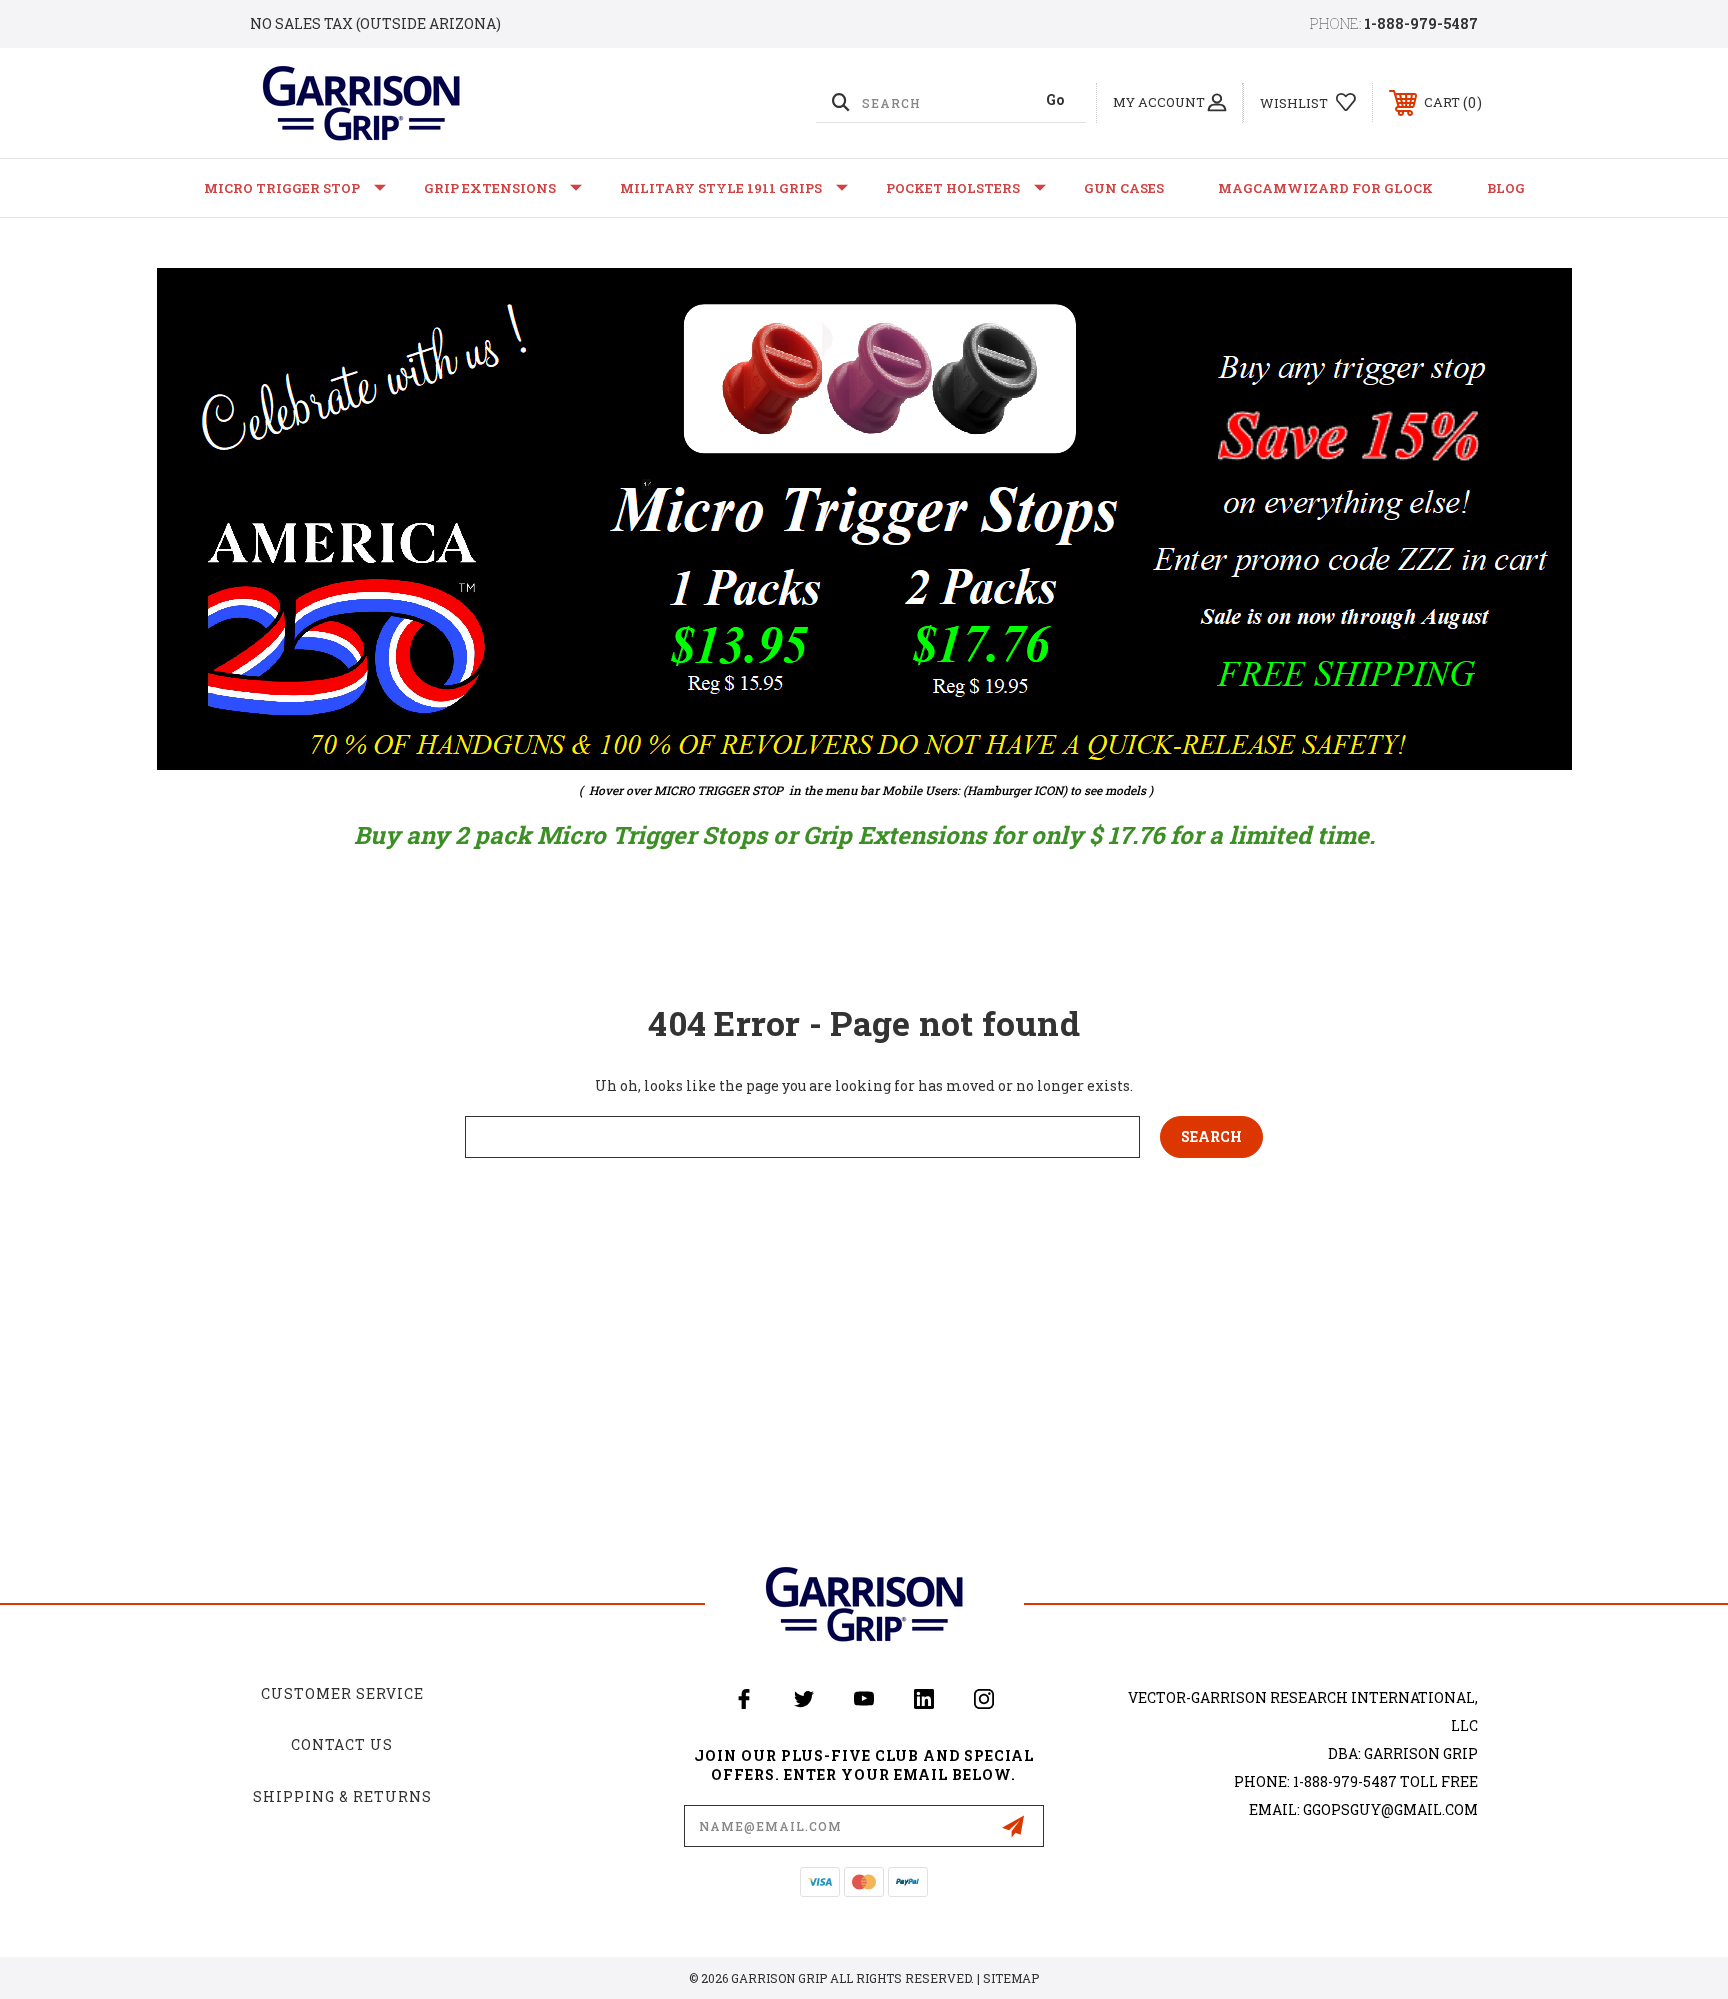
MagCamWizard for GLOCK (1325, 188)
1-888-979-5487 (1421, 23)
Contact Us (342, 1744)
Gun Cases (1124, 188)
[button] (864, 519)
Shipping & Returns (342, 1796)
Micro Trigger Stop (282, 188)
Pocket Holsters (953, 188)
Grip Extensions (490, 188)
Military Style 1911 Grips (721, 188)
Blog (1506, 188)
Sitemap (1011, 1978)
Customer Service (342, 1693)
